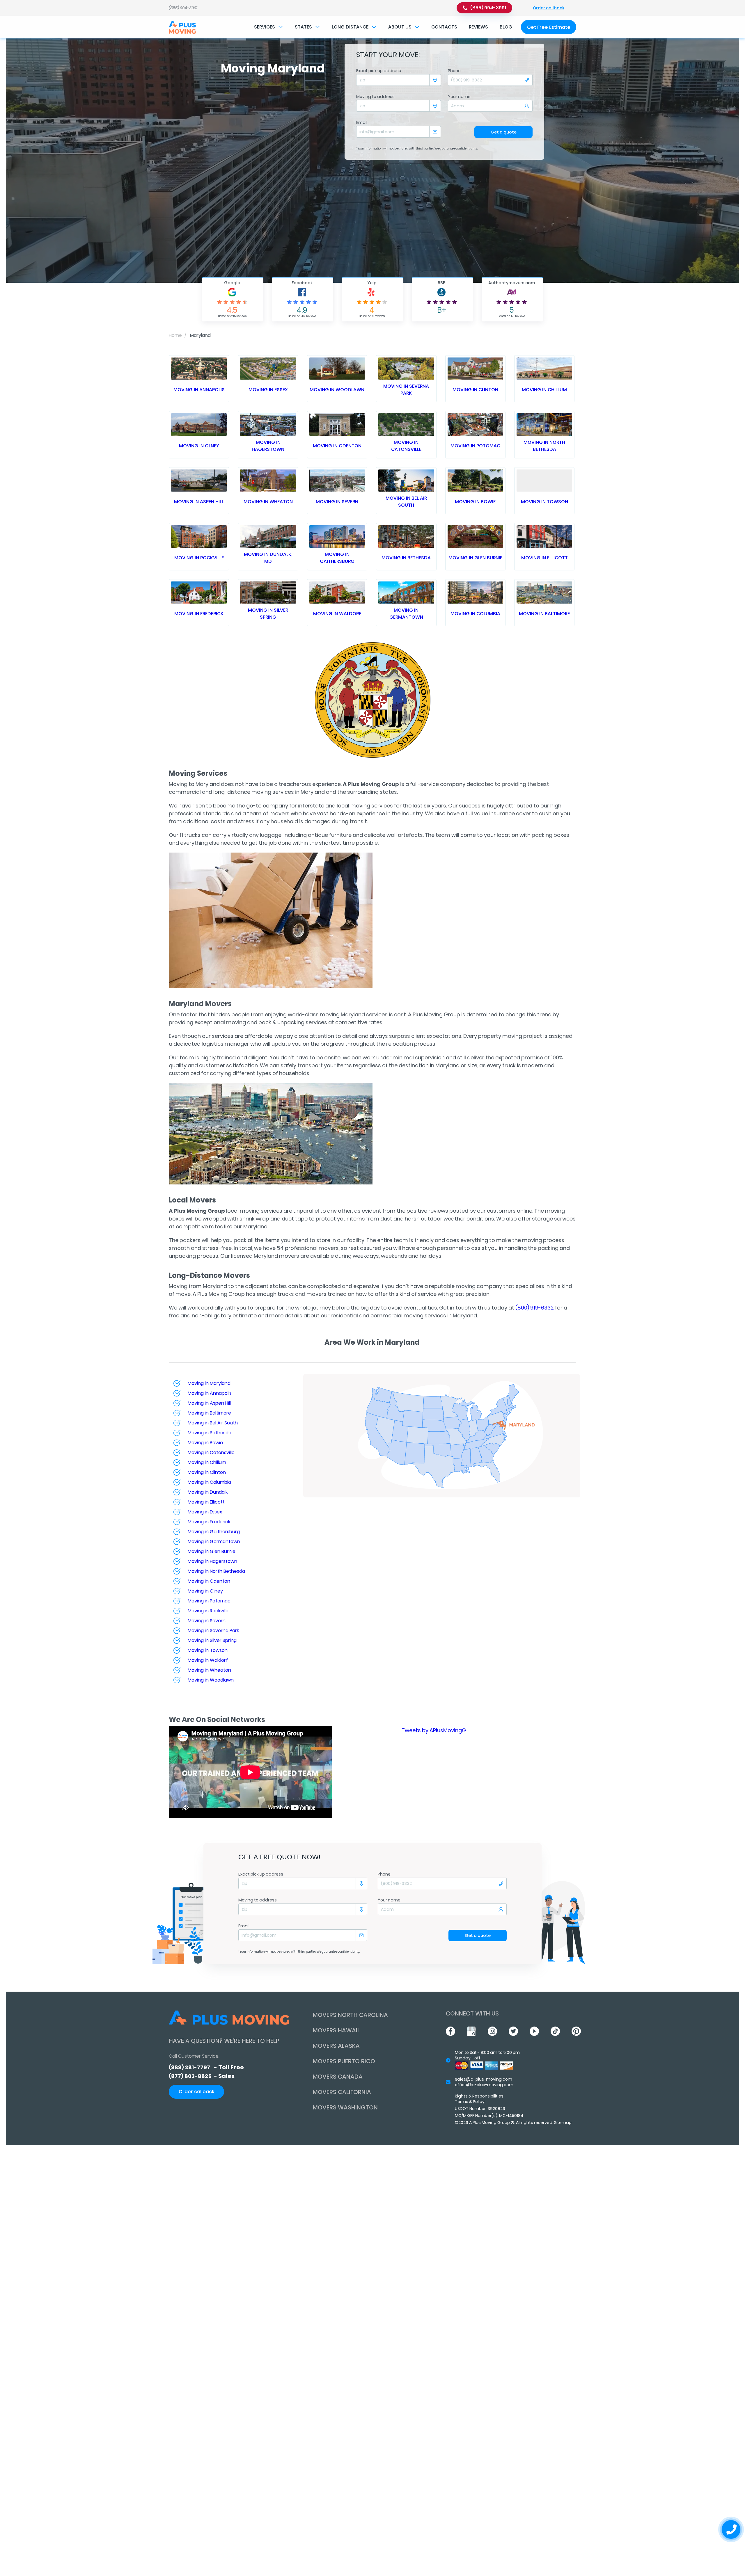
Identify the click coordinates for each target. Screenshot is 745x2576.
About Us (400, 27)
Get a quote (504, 132)
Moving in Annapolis (199, 390)
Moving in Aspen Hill (199, 502)
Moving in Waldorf (337, 614)
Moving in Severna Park (406, 390)
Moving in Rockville (199, 558)
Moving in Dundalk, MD (268, 558)
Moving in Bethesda (406, 558)
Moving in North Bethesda (544, 446)
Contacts (444, 27)
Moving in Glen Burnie (475, 558)
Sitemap (563, 2123)
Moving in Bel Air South (406, 502)
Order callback (549, 8)
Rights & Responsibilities (479, 2096)
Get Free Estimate (549, 27)
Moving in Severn (337, 502)
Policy (479, 2102)
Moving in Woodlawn (337, 390)
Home (175, 335)
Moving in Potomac (475, 446)
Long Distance (350, 27)
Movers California (342, 2092)
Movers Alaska (336, 2046)
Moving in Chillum (544, 390)
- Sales (202, 2076)
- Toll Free (206, 2067)
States (303, 27)
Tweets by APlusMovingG (434, 1730)
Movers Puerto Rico (344, 2061)
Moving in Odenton (337, 446)
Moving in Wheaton (268, 502)
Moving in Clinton (475, 390)
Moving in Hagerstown (268, 446)
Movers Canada (338, 2077)
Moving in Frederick (199, 614)
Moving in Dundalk (208, 1492)
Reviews (478, 27)
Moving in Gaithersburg (337, 558)
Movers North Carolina (350, 2015)
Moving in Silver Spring (268, 614)
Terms (462, 2102)
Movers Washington (345, 2107)
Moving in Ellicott (544, 558)
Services (265, 27)
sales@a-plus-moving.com (484, 2079)
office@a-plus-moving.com (484, 2085)
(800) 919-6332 (535, 1308)
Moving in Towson (544, 502)
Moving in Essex (268, 390)
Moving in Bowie (475, 502)
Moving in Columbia (475, 614)
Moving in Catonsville (406, 446)
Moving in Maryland (209, 1383)
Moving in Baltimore (544, 614)
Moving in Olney (199, 446)
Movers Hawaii (336, 2030)
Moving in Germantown (406, 614)
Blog (506, 27)
